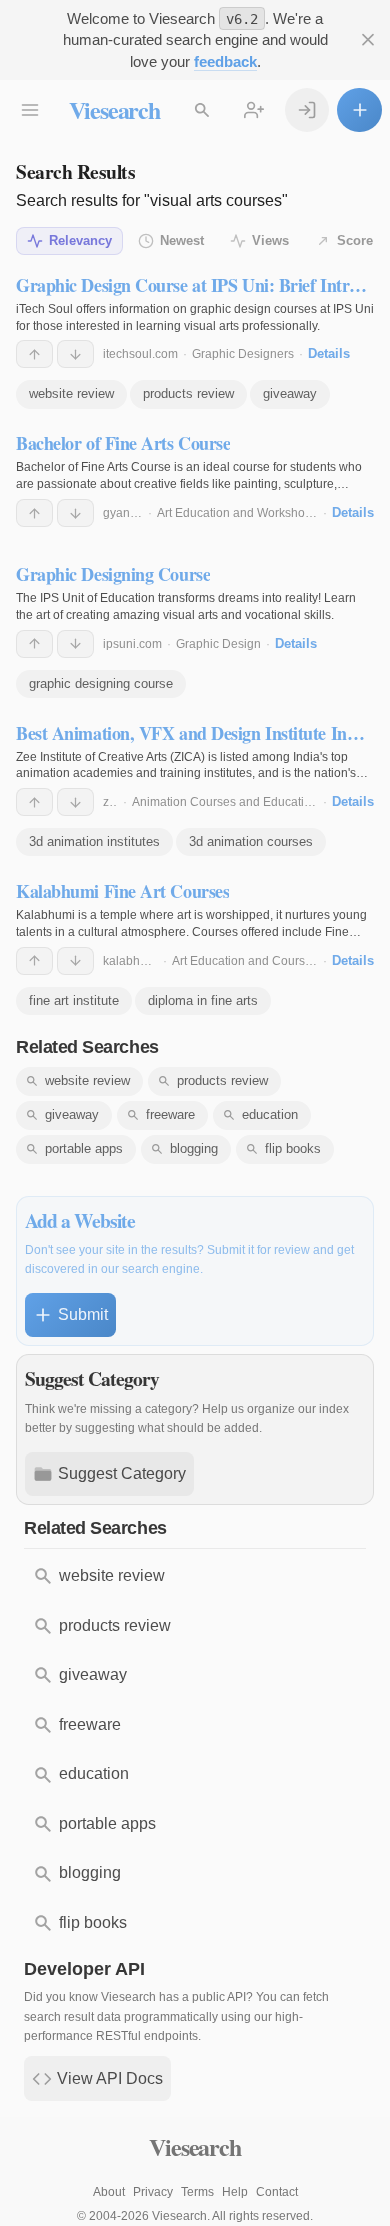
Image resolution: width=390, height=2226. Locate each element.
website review (71, 393)
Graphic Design (218, 644)
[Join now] (254, 110)
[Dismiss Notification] (367, 40)
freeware (170, 1114)
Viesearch (114, 109)
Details (329, 353)
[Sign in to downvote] (75, 354)
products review (188, 393)
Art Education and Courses (245, 961)
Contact (277, 2192)
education (270, 1114)
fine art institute (74, 1000)
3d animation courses (251, 841)
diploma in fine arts (203, 1000)
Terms (197, 2192)
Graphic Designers (243, 354)
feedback (225, 61)
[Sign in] (307, 110)
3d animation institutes (94, 841)
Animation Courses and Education (225, 802)
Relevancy (80, 240)
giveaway (290, 393)
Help (235, 2192)
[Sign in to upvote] (34, 354)
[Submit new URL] (359, 110)
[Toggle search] (202, 110)
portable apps (84, 1148)
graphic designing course (101, 683)
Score (355, 240)
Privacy (153, 2192)
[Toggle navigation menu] (30, 110)
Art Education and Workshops (237, 513)
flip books (293, 1148)
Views (270, 240)
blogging (194, 1148)
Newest (182, 240)
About (109, 2192)
